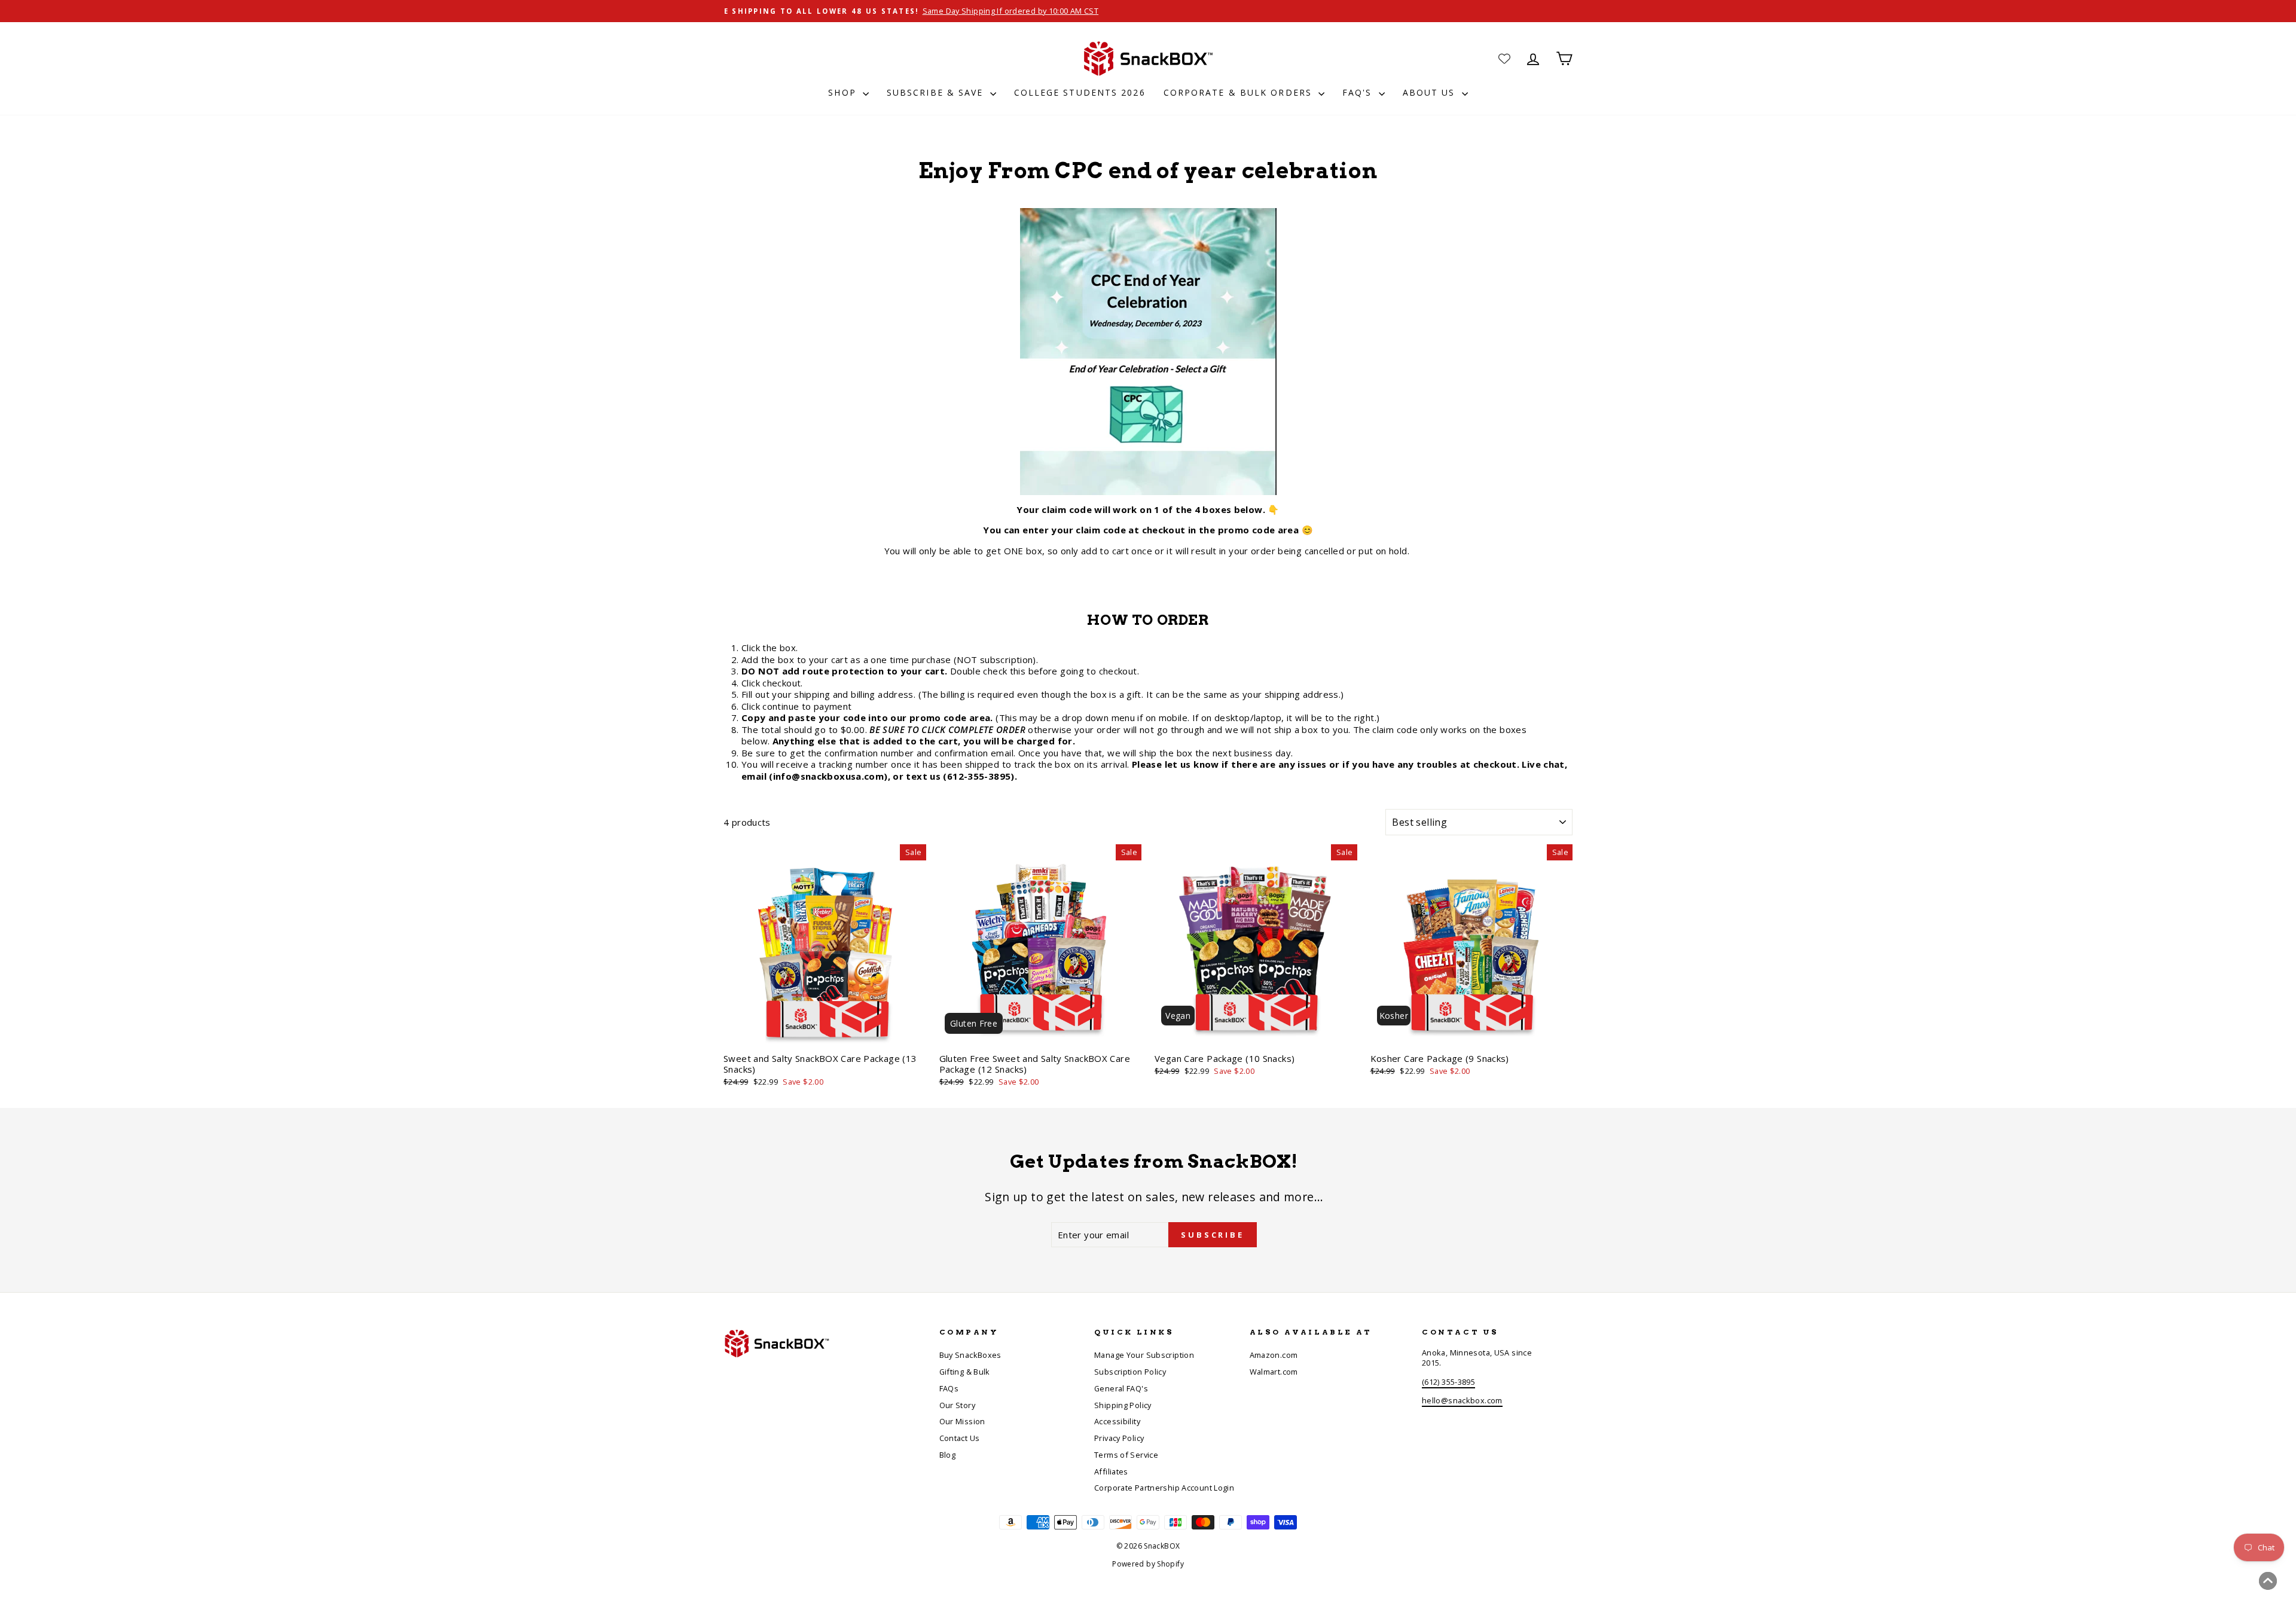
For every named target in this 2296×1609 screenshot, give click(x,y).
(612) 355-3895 (1448, 1382)
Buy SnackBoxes (970, 1355)
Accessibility (1117, 1421)
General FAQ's (1121, 1388)
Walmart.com (1274, 1372)
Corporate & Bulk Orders (1239, 92)
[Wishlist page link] (1504, 59)
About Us (1431, 92)
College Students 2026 (1080, 92)
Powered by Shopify (1148, 1564)
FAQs (949, 1388)
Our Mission (962, 1421)
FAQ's (1359, 92)
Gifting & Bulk (965, 1372)
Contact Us (960, 1438)
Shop (844, 92)
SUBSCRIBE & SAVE (937, 92)
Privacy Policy (1119, 1438)
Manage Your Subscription (1144, 1355)
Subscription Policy (1130, 1372)
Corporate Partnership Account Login (1164, 1488)
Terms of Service (1126, 1455)
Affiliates (1111, 1471)
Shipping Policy (1123, 1405)
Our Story (957, 1405)
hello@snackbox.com (1462, 1400)
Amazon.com (1274, 1355)
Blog (948, 1455)
